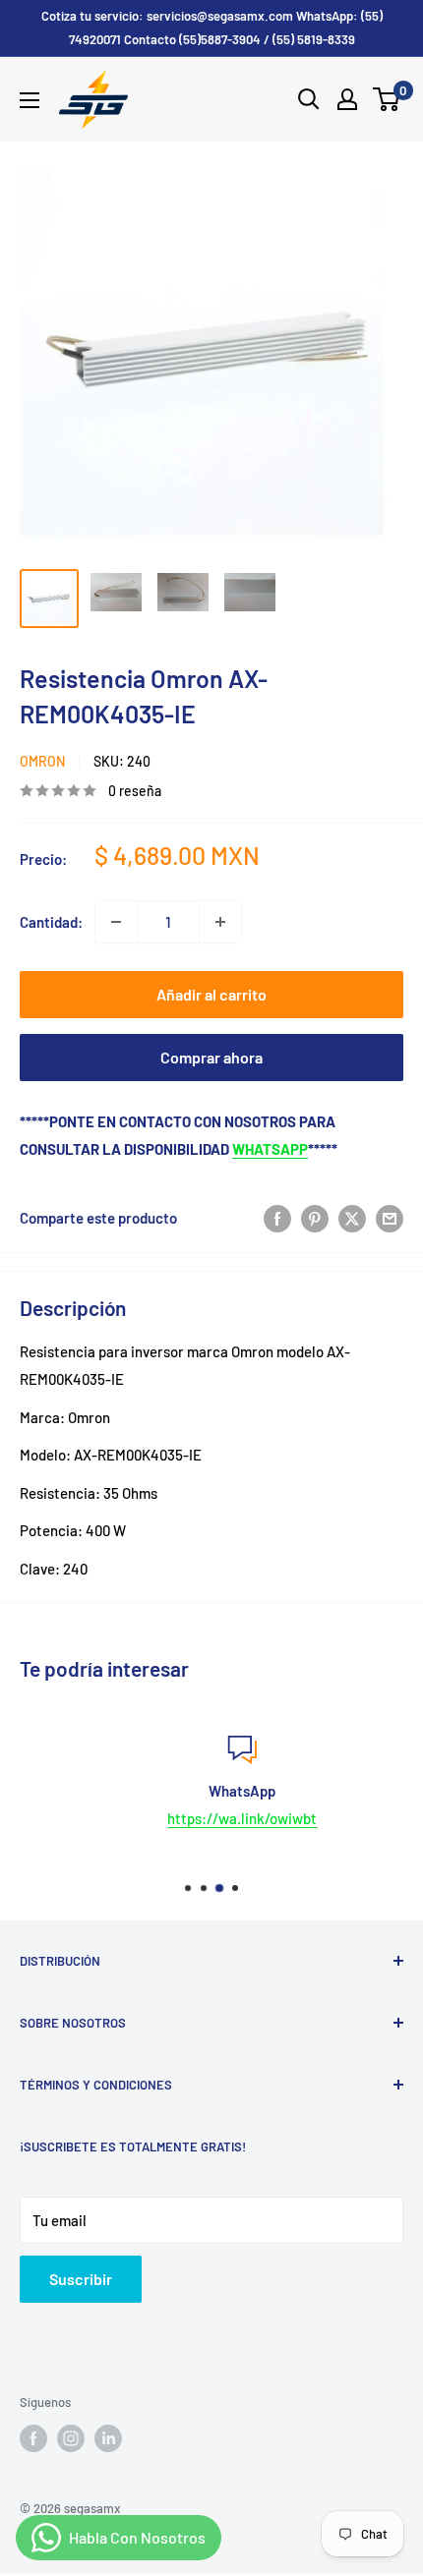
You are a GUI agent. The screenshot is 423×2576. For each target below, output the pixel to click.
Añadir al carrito (211, 994)
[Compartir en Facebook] (277, 1218)
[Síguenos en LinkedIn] (108, 2438)
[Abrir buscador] (309, 99)
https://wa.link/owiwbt (215, 1818)
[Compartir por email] (390, 1218)
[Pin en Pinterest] (315, 1218)
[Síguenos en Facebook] (33, 2438)
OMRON (42, 761)
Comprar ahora (211, 1057)
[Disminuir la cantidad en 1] (116, 922)
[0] (387, 99)
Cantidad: (51, 922)
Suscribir (81, 2279)
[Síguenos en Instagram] (71, 2438)
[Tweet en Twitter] (352, 1218)
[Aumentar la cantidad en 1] (220, 922)
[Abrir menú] (30, 100)
